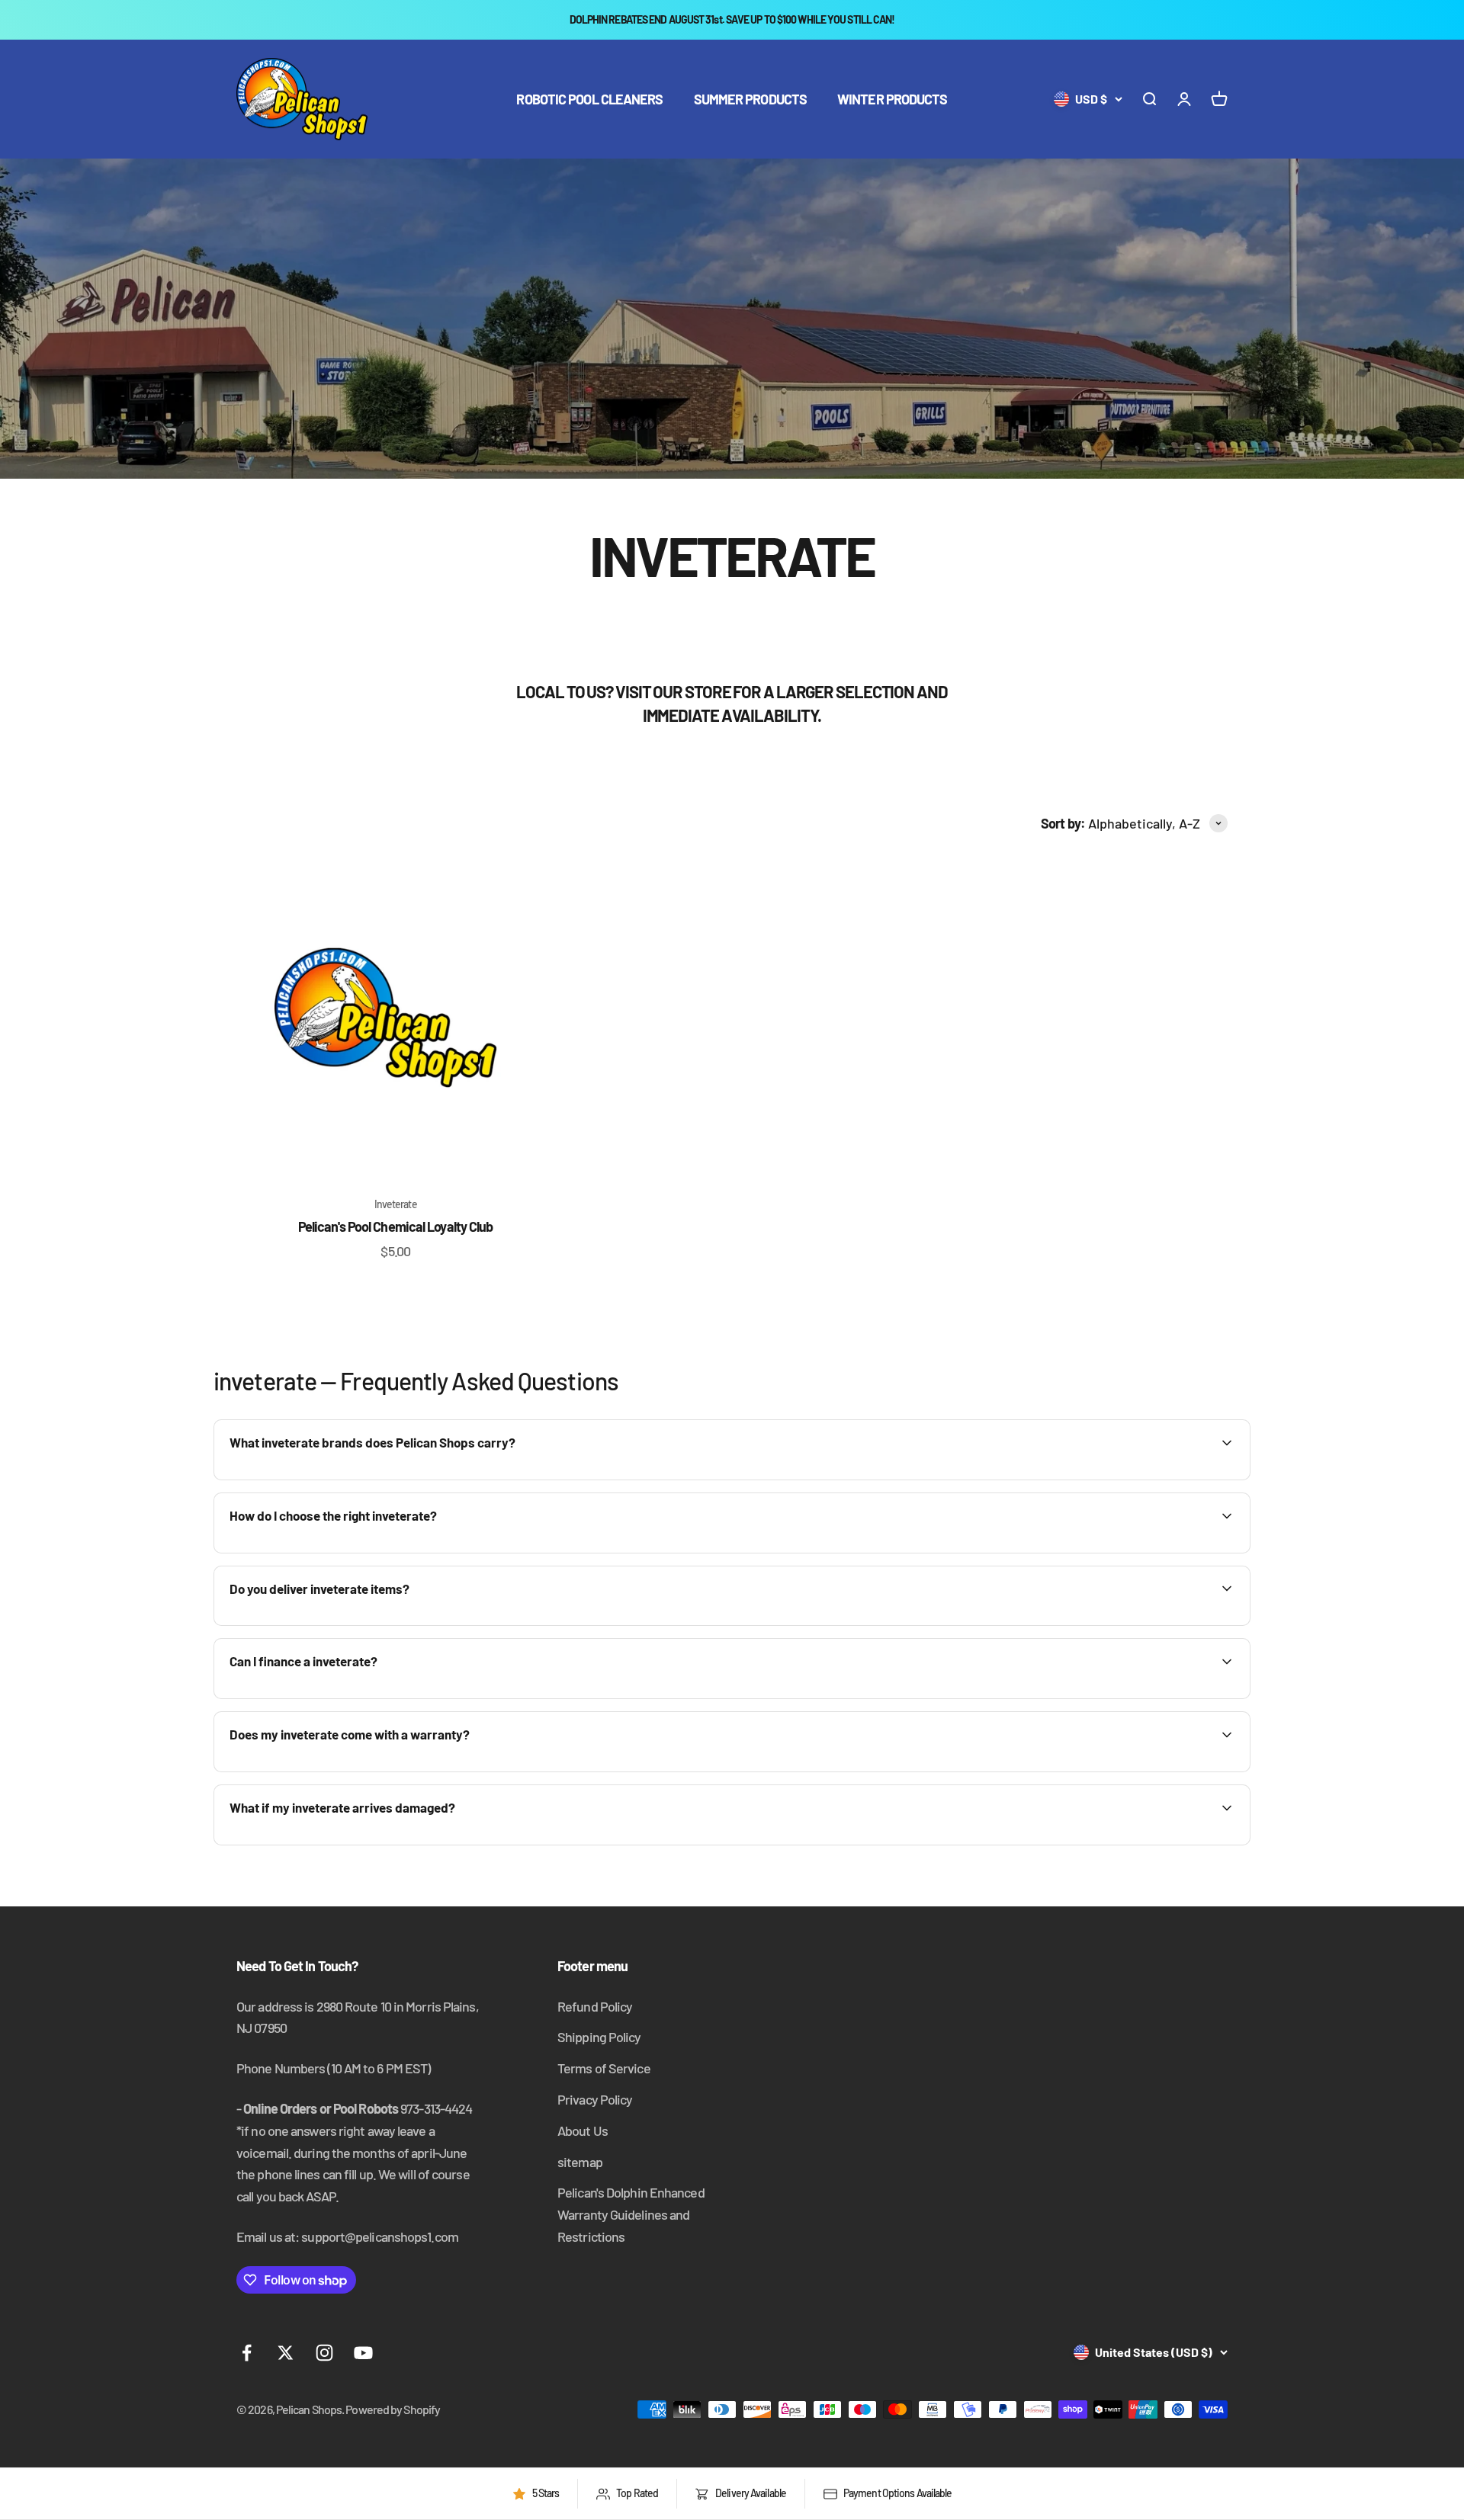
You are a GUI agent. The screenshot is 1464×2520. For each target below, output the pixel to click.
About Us (583, 2130)
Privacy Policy (595, 2099)
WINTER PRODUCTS (893, 99)
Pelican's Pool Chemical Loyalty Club (396, 1226)
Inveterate (396, 1204)
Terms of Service (604, 2068)
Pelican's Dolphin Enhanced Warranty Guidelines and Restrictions (631, 2214)
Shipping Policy (599, 2037)
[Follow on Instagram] (324, 2353)
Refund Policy (595, 2006)
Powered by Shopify (393, 2409)
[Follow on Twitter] (286, 2353)
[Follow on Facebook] (247, 2353)
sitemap (580, 2162)
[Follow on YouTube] (363, 2353)
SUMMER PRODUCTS (751, 99)
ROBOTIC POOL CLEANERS (589, 99)
